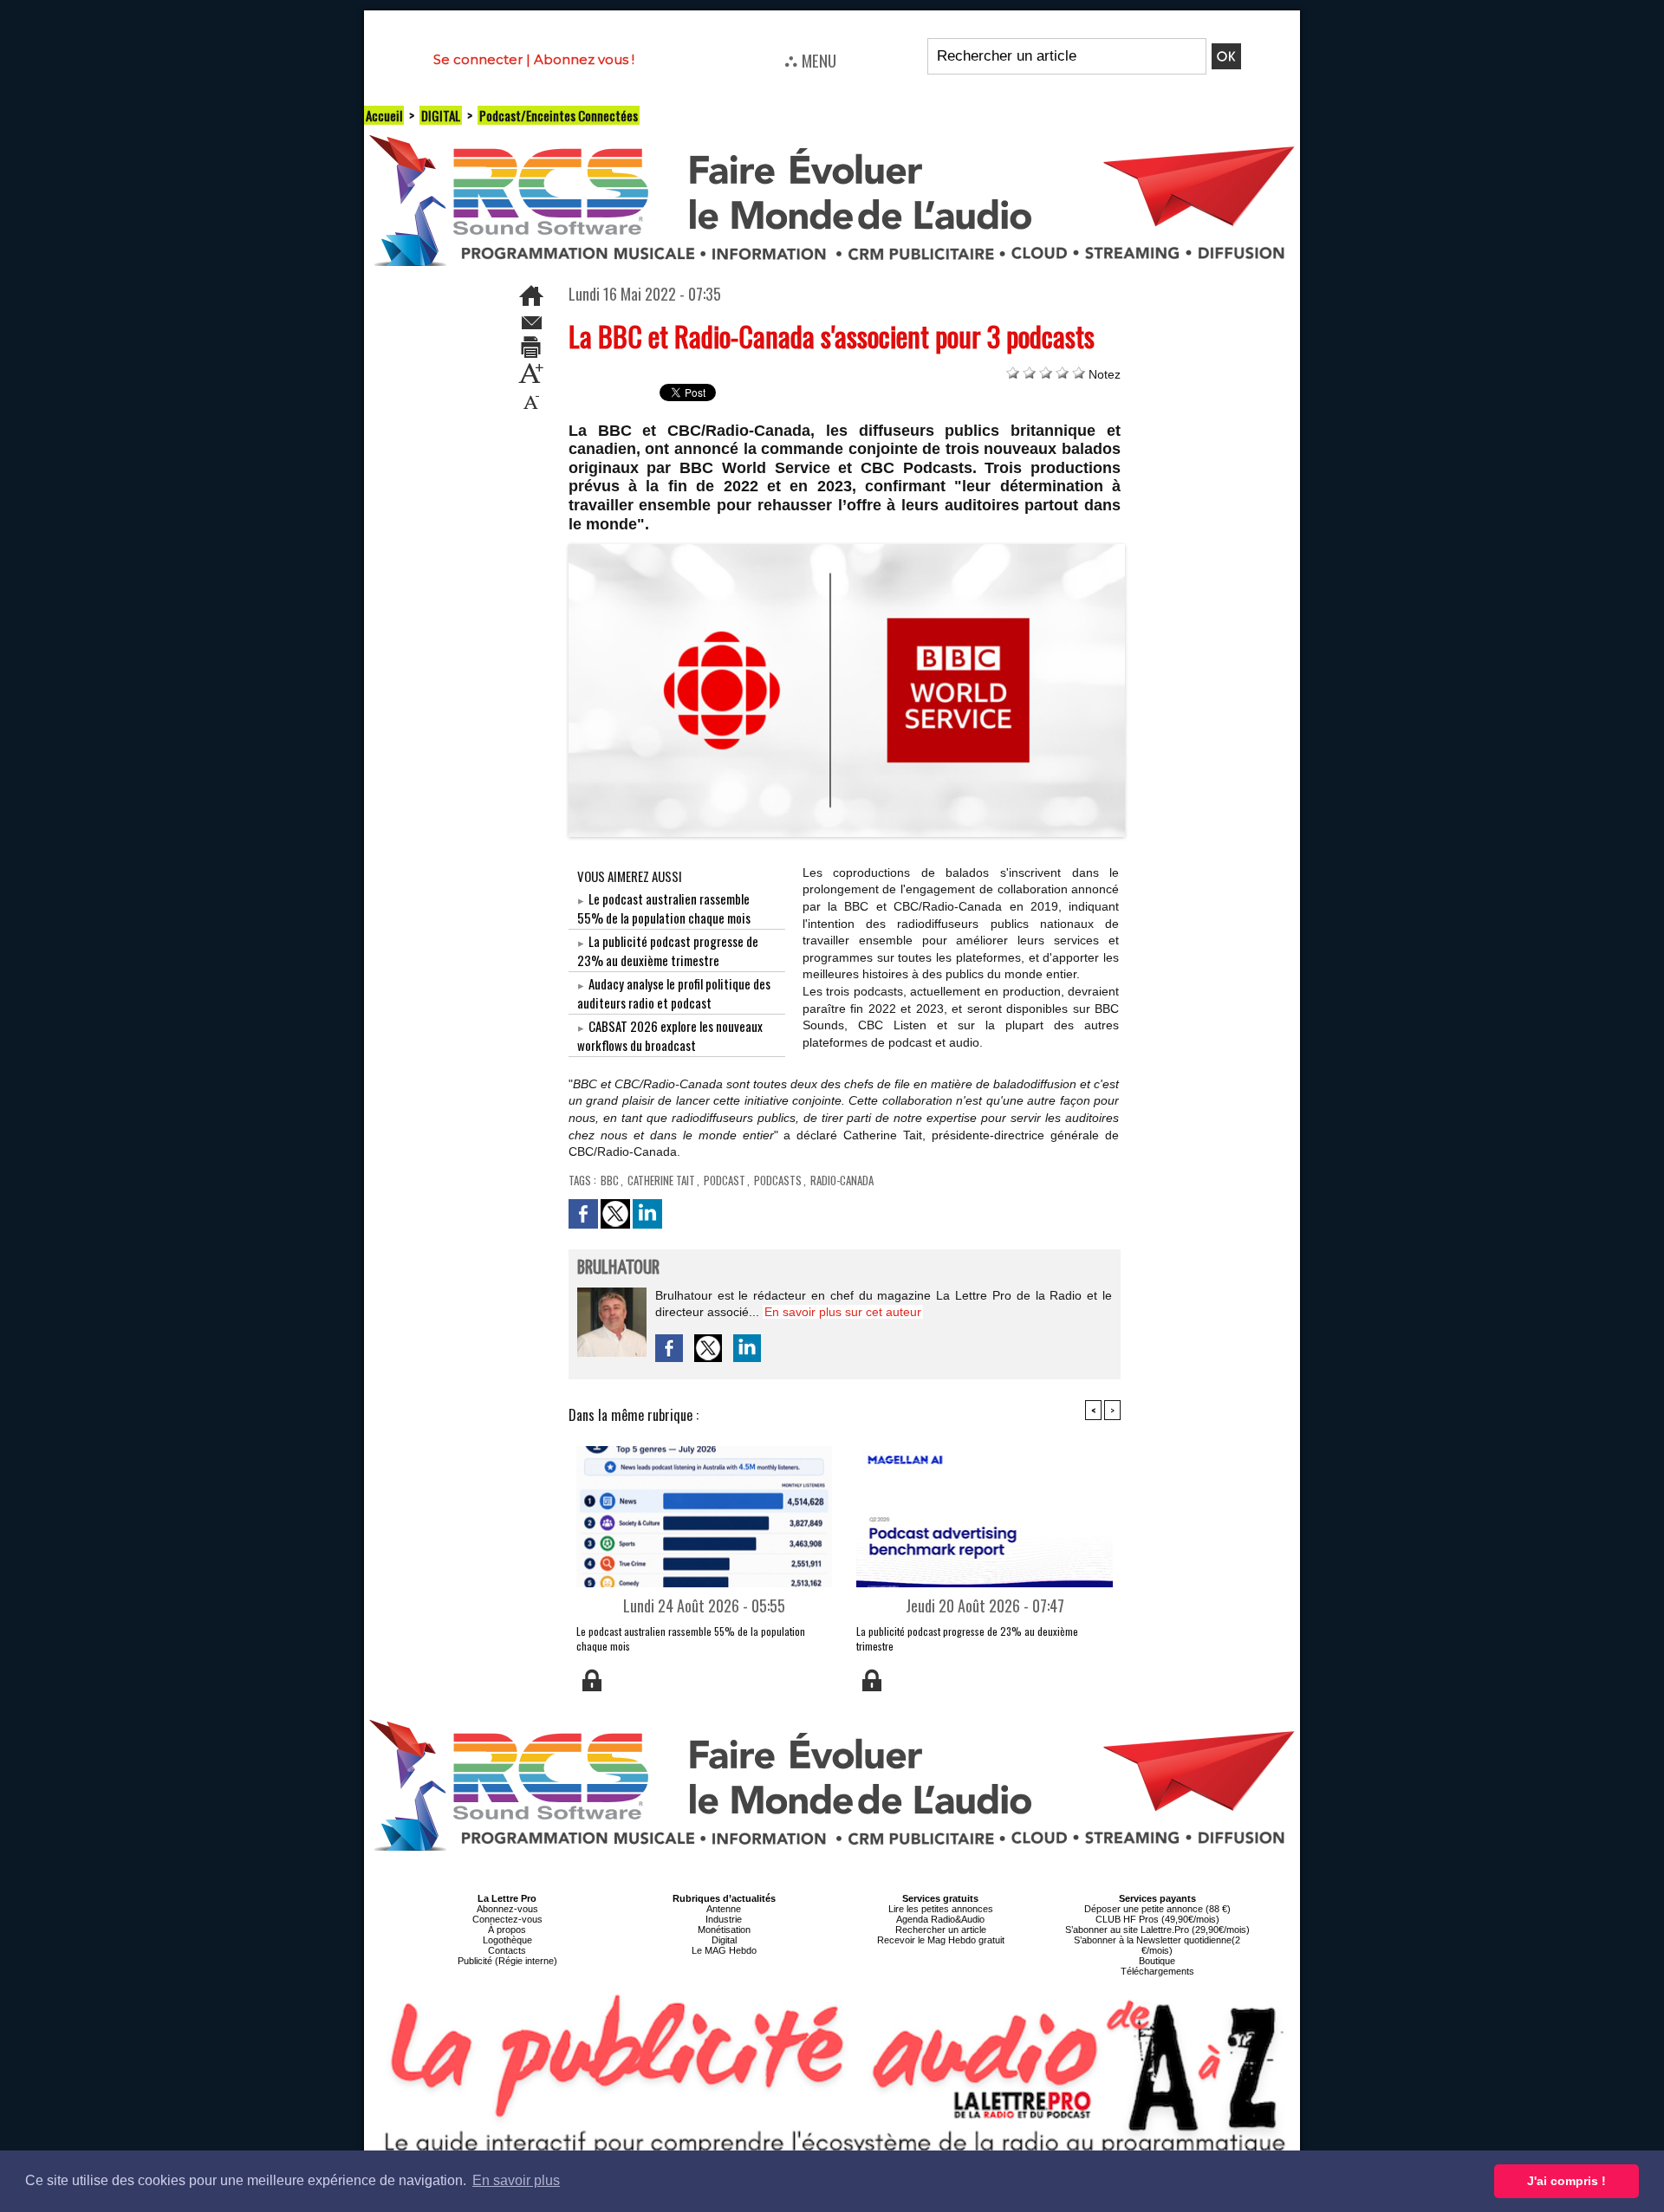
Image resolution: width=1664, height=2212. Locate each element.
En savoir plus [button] (516, 2180)
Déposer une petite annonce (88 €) (1157, 1909)
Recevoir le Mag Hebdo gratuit (941, 1940)
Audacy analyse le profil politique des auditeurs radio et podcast (674, 993)
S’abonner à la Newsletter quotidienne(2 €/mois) (1157, 1945)
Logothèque (507, 1940)
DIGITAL (441, 115)
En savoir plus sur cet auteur (843, 1312)
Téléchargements (1157, 1971)
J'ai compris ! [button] (1566, 2181)
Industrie (724, 1919)
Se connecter (478, 59)
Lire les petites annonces (941, 1909)
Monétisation (724, 1930)
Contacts (507, 1950)
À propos (507, 1930)
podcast (725, 1180)
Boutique (1157, 1961)
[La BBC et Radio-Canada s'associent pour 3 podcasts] (847, 549)
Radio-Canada (842, 1180)
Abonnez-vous (507, 1909)
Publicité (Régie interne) (507, 1961)
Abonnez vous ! (584, 59)
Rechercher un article (941, 1930)
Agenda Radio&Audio (940, 1919)
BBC (610, 1180)
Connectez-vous (507, 1919)
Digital (724, 1940)
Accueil (384, 115)
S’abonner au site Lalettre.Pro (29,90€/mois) (1157, 1930)
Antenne (724, 1909)
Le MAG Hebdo (724, 1950)
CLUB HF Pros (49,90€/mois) (1157, 1919)
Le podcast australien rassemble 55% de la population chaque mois (664, 908)
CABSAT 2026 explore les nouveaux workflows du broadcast (670, 1035)
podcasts (778, 1180)
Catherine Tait (661, 1180)
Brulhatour (618, 1268)
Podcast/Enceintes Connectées (559, 115)
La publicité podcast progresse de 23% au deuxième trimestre (668, 950)
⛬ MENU (810, 60)
